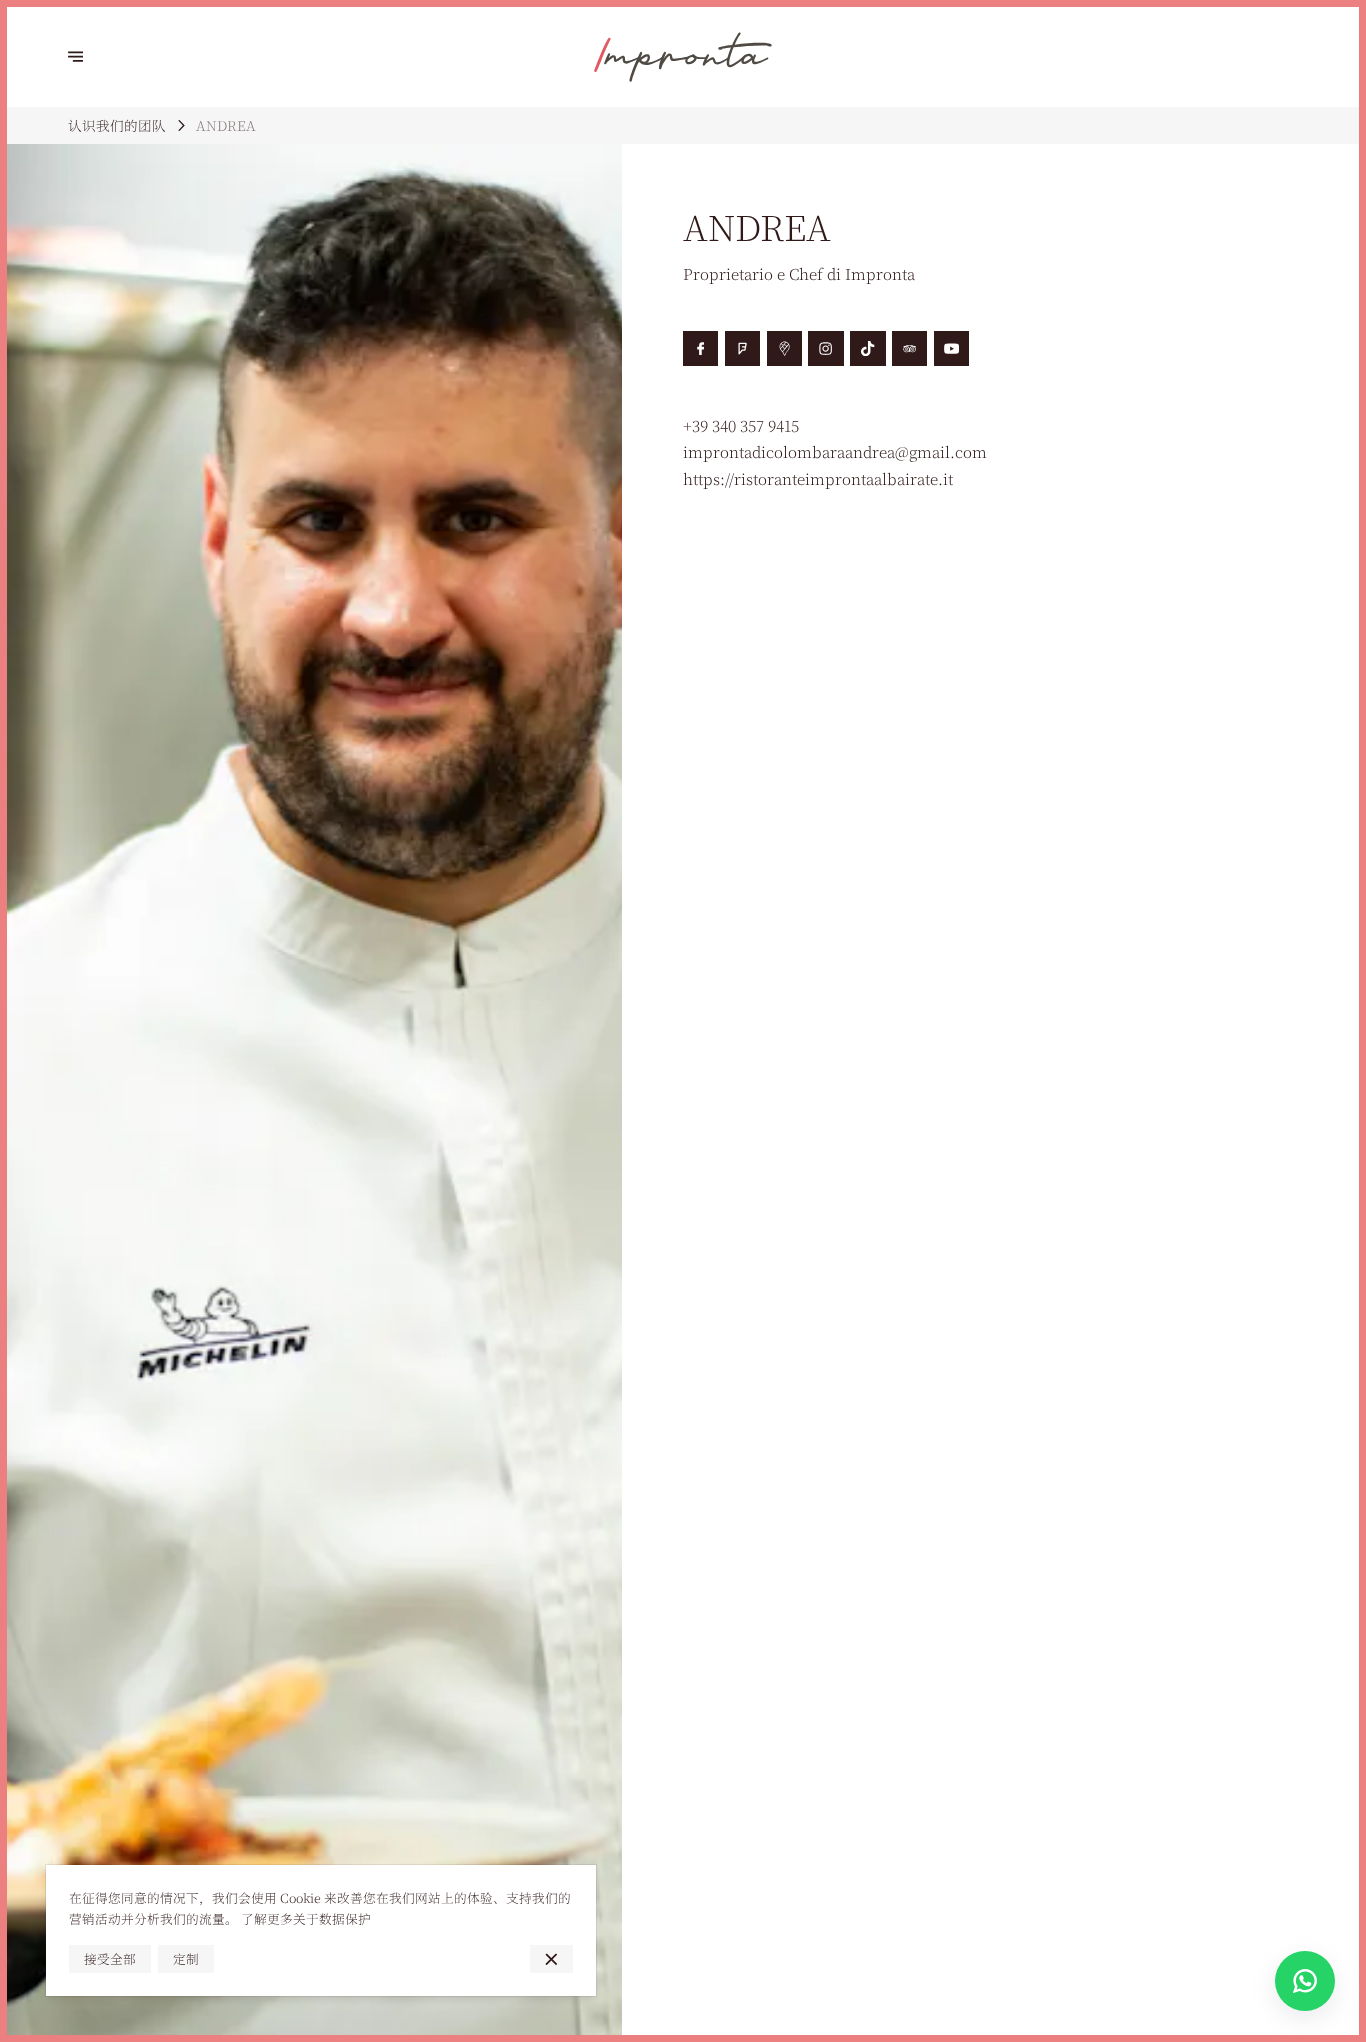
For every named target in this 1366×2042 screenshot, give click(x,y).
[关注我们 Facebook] (700, 348)
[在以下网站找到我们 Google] (784, 348)
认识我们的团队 (117, 125)
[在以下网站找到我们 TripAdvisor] (909, 348)
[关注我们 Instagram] (825, 348)
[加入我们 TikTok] (867, 348)
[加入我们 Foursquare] (742, 348)
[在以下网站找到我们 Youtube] (951, 348)
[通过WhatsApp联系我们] (1305, 1981)
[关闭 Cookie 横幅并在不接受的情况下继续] (551, 1959)
